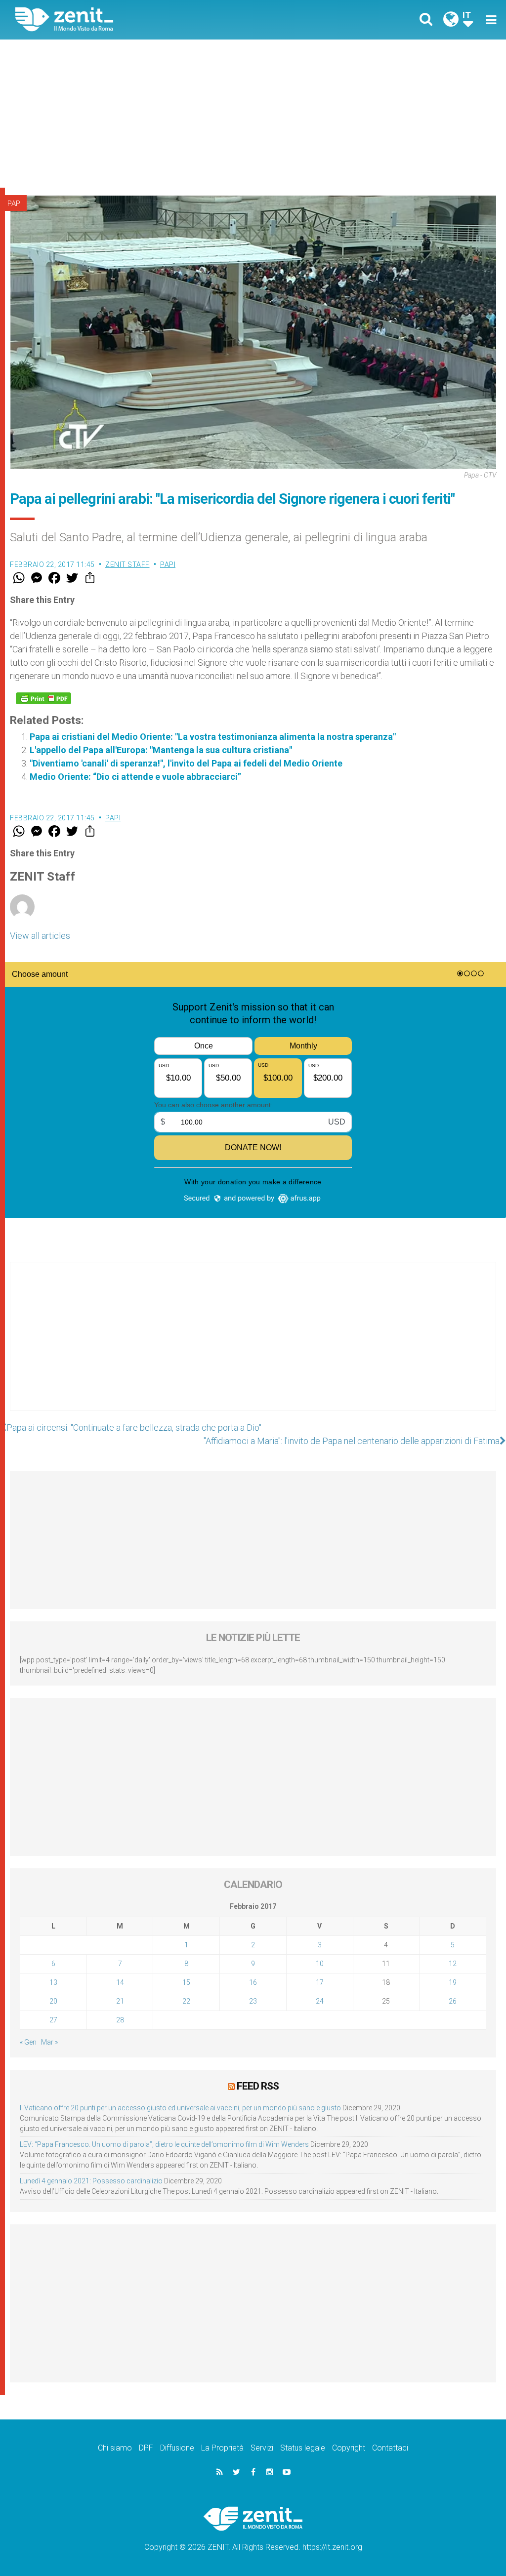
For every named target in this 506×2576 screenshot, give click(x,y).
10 (320, 1964)
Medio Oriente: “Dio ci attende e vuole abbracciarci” (135, 777)
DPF (146, 2448)
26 (453, 2001)
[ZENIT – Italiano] (142, 20)
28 (120, 2020)
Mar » (49, 2042)
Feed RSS (258, 2086)
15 (186, 1982)
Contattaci (390, 2448)
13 (53, 1982)
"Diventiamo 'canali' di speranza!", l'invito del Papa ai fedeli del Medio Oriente (186, 763)
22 (186, 2001)
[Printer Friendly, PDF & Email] (43, 698)
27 (53, 2020)
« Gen (28, 2042)
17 (320, 1982)
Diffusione (177, 2448)
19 (453, 1982)
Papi (15, 203)
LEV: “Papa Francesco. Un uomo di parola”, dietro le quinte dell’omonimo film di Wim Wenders (164, 2144)
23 (253, 2001)
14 (120, 1982)
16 (253, 1982)
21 (120, 2001)
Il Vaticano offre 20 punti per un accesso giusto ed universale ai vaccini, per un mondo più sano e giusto (180, 2108)
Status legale (303, 2448)
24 (320, 2001)
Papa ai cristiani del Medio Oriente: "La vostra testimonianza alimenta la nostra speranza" (213, 737)
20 (53, 2001)
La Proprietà (222, 2448)
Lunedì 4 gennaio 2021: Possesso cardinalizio (91, 2181)
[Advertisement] (253, 114)
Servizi (262, 2448)
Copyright (349, 2448)
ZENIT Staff (127, 564)
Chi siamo (115, 2448)
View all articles (40, 936)
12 (453, 1964)
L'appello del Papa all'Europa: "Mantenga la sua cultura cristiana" (161, 750)
